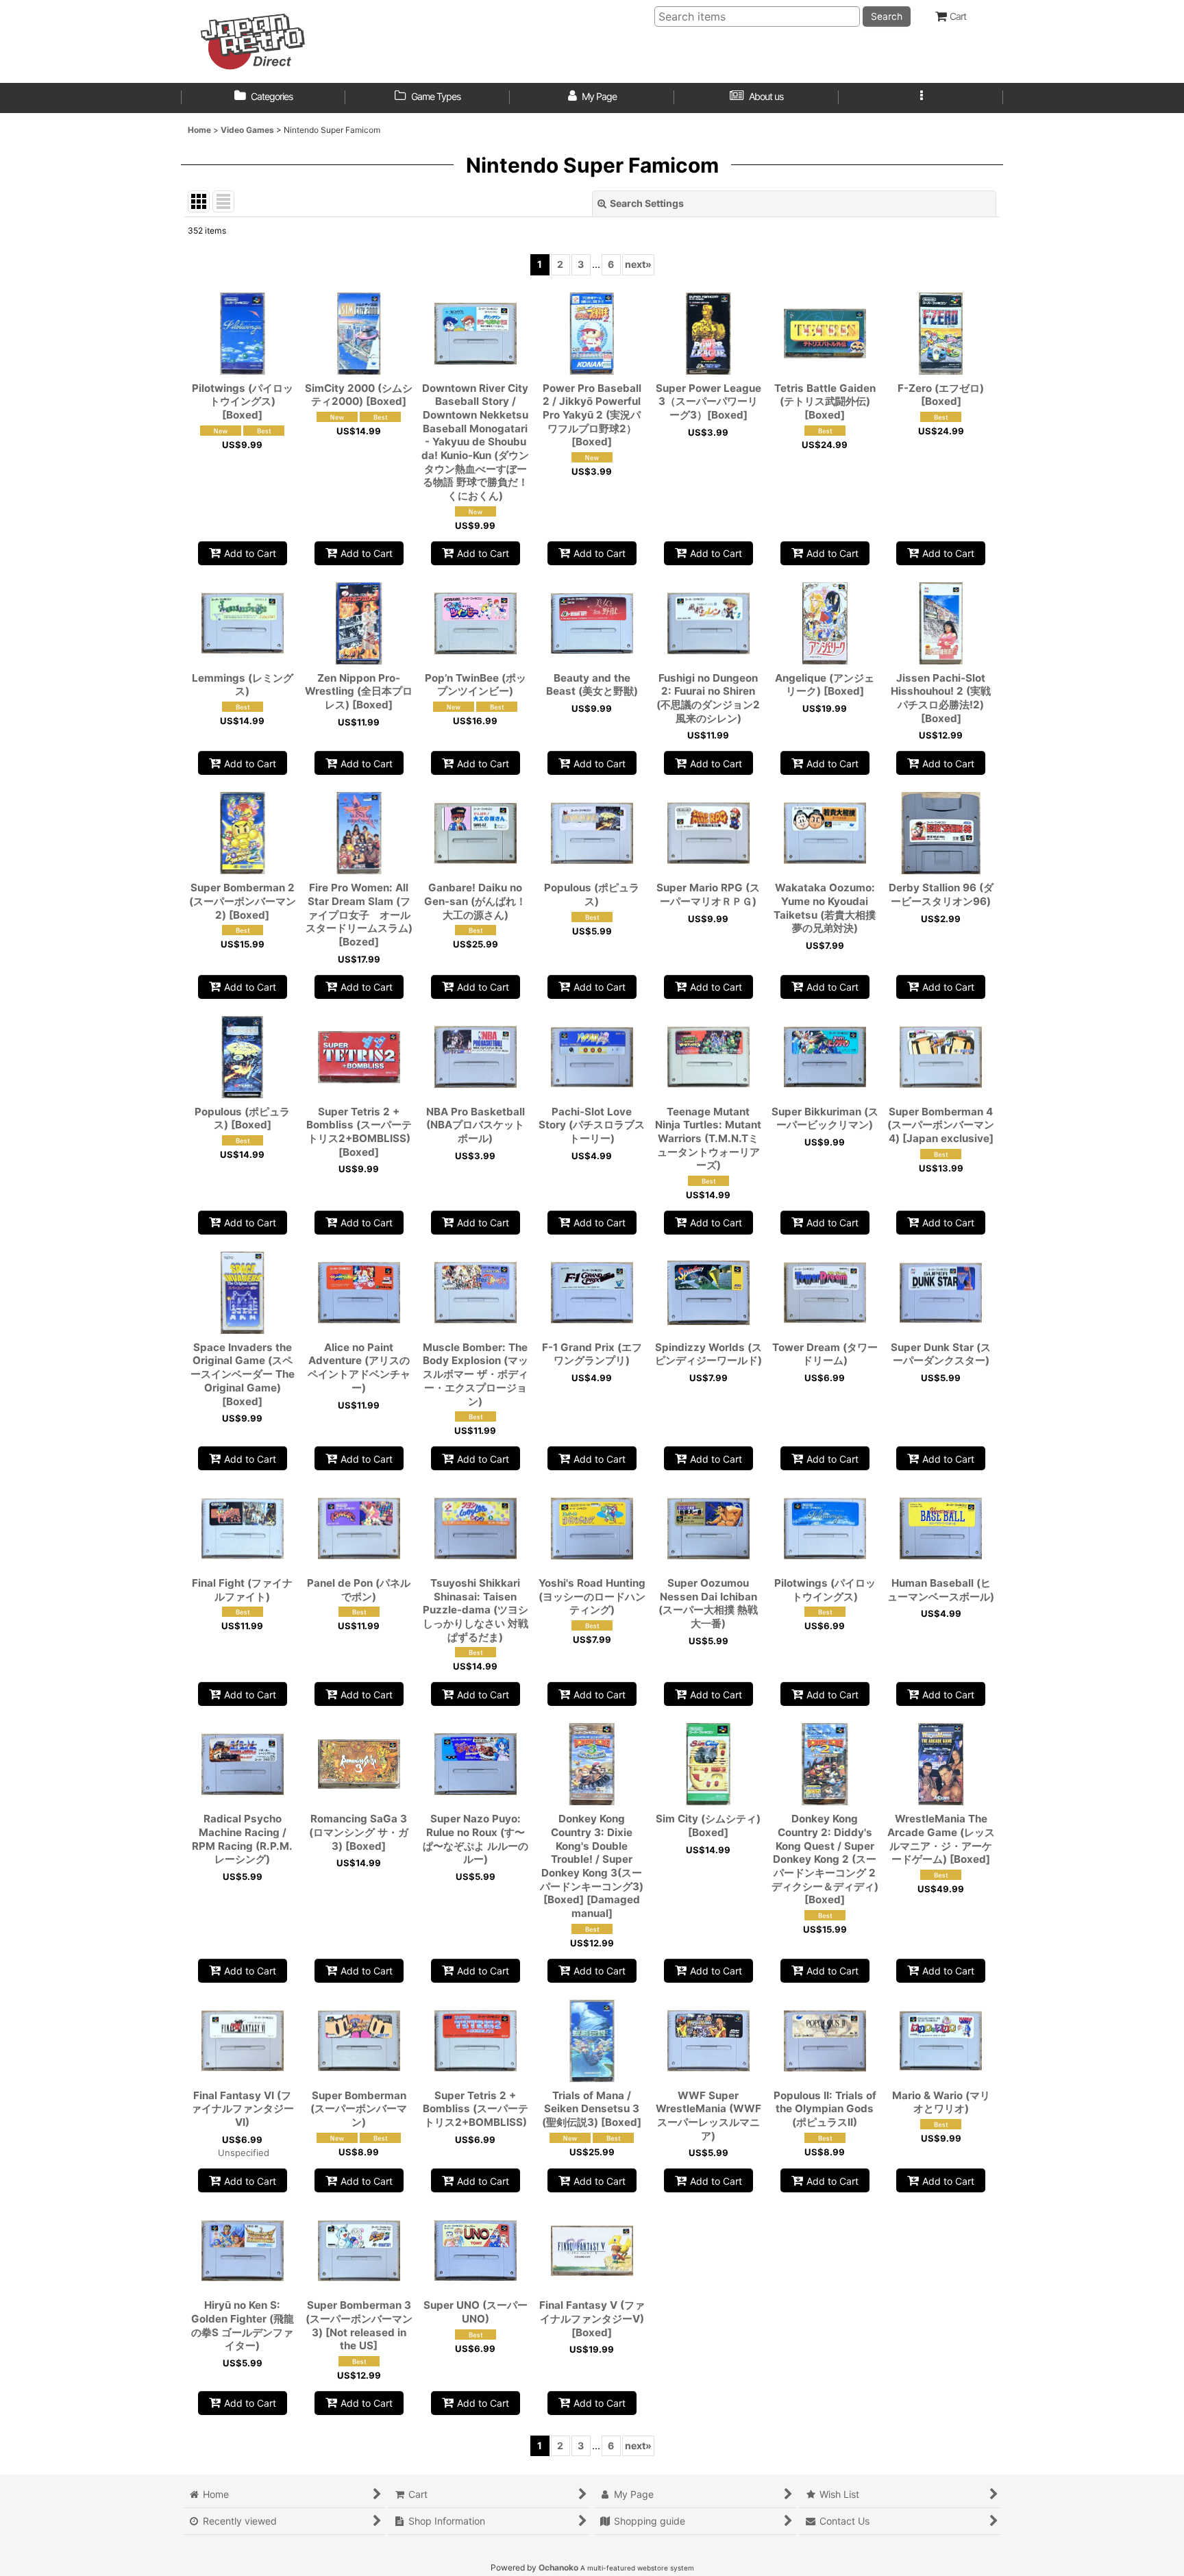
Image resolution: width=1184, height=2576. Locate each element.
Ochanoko (558, 2567)
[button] (921, 98)
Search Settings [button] (647, 203)
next (638, 264)
